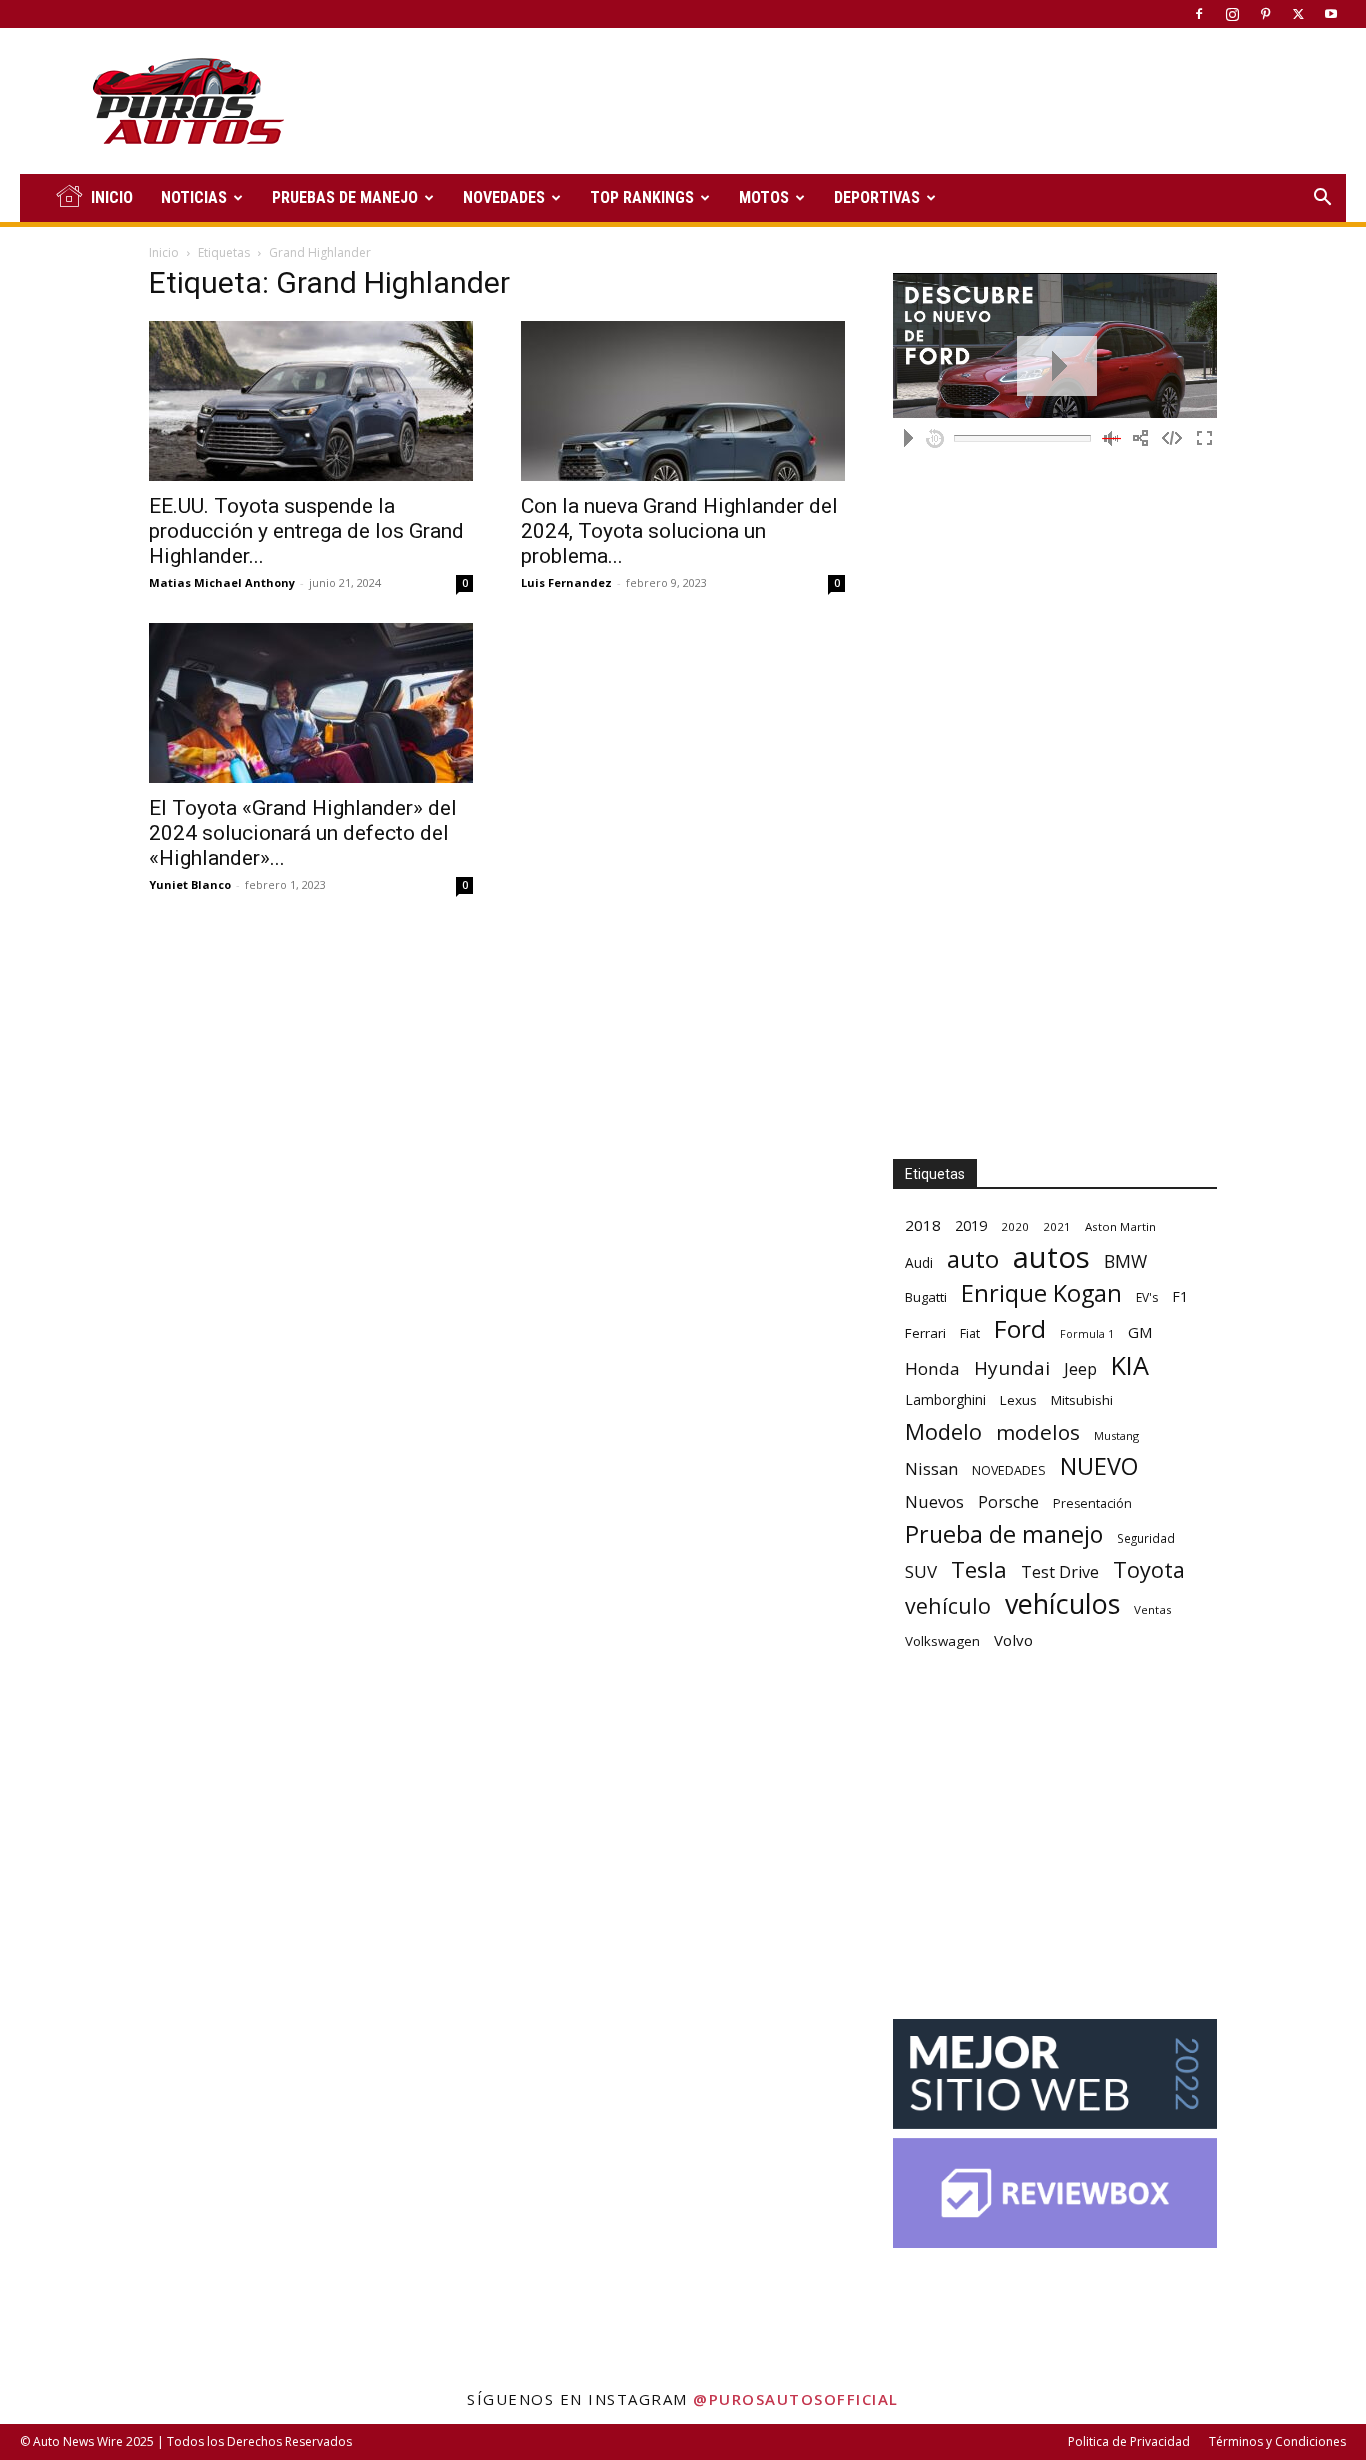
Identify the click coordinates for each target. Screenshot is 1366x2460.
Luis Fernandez (566, 582)
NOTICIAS (194, 197)
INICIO (112, 197)
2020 (1015, 1226)
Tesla (979, 1569)
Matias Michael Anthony (222, 582)
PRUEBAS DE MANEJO (345, 197)
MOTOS (764, 197)
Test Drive (1060, 1572)
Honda (932, 1368)
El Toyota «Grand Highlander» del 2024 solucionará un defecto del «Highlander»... (303, 833)
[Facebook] (1199, 14)
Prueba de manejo (1004, 1534)
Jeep (1080, 1368)
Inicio (164, 252)
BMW (1125, 1261)
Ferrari (925, 1333)
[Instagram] (1232, 14)
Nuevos (934, 1501)
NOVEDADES (504, 197)
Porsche (1008, 1502)
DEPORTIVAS (877, 197)
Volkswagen (942, 1641)
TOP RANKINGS (642, 197)
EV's (1147, 1297)
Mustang (1116, 1435)
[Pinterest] (1265, 14)
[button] (1322, 199)
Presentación (1092, 1503)
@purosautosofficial (796, 2399)
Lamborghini (945, 1399)
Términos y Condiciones (1277, 2441)
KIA (1130, 1365)
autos (1051, 1257)
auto (973, 1258)
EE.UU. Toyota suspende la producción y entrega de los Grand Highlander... (306, 531)
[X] (1298, 14)
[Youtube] (1331, 14)
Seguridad (1146, 1538)
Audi (919, 1262)
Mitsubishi (1082, 1400)
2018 (923, 1225)
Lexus (1018, 1400)
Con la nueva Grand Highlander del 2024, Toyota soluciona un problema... (679, 531)
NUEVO (1099, 1466)
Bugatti (926, 1297)
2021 (1057, 1226)
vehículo (948, 1605)
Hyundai (1012, 1368)
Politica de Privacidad (1129, 2441)
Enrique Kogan (1041, 1293)
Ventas (1153, 1609)
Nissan (931, 1468)
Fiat (970, 1333)
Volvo (1013, 1640)
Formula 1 (1087, 1334)
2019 (971, 1225)
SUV (921, 1571)
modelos (1038, 1432)
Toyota (1149, 1569)
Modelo (943, 1431)
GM (1140, 1332)
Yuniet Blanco (190, 884)
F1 (1180, 1296)
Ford (1020, 1328)
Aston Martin (1120, 1226)
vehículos (1062, 1603)
